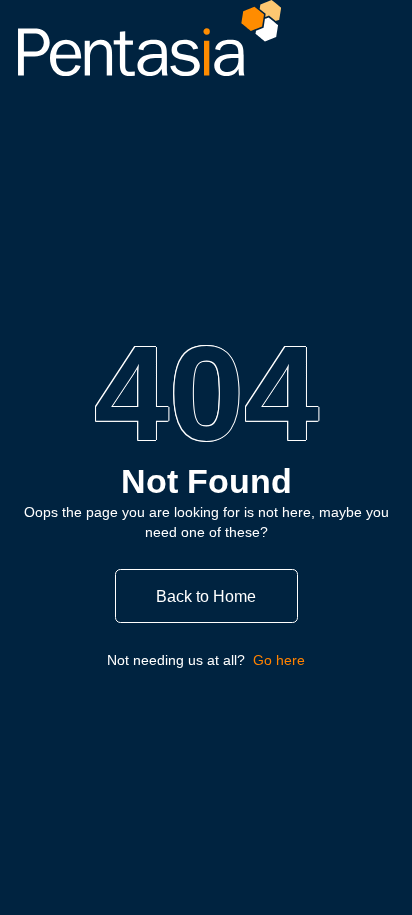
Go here (279, 660)
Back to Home (206, 596)
